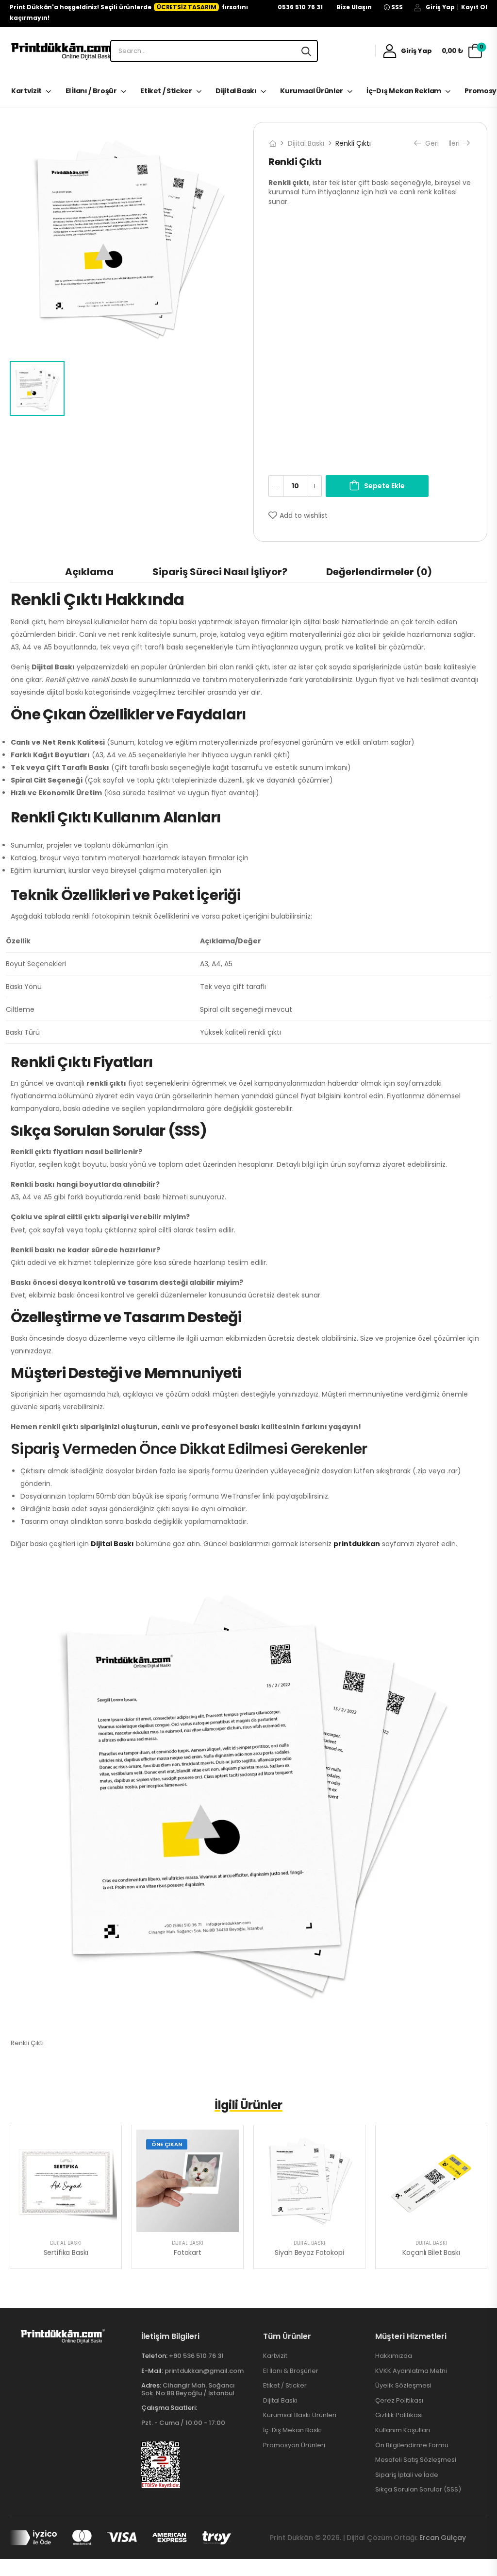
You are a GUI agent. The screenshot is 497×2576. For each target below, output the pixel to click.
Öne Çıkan (167, 2144)
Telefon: (154, 2356)
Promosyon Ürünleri (294, 2445)
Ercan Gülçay (442, 2538)
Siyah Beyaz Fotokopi (309, 2252)
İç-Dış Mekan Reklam (404, 91)
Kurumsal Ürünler (311, 91)
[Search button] (306, 51)
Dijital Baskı (236, 91)
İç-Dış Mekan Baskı (292, 2430)
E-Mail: (152, 2371)
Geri (431, 143)
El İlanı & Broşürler (291, 2371)
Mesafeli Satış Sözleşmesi (416, 2460)
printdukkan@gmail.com (204, 2371)
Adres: (151, 2385)
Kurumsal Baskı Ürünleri (300, 2415)
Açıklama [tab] (89, 572)
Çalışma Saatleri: (169, 2408)
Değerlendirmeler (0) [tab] (379, 572)
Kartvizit (26, 91)
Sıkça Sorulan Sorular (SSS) (418, 2490)
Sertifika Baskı (66, 2252)
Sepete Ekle (384, 486)
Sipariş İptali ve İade (407, 2475)
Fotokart (188, 2252)
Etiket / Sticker (166, 91)
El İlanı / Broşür (91, 91)
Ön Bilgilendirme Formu (412, 2445)
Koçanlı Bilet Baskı (431, 2252)
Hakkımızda (394, 2356)
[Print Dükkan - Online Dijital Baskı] (63, 51)
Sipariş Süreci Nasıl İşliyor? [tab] (220, 572)
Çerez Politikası (399, 2401)
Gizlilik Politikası (399, 2415)
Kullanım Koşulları (403, 2430)
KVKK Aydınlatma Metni (411, 2371)
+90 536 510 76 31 (196, 2356)
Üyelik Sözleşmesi (403, 2386)
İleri (455, 143)
